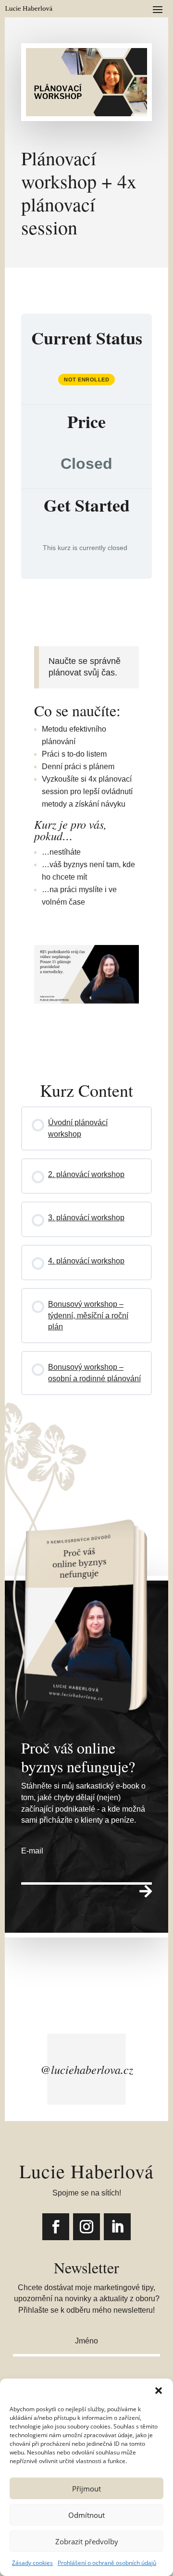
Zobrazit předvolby (87, 2541)
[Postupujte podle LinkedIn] (117, 2227)
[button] (159, 2391)
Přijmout (86, 2489)
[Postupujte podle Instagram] (86, 2227)
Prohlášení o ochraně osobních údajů (107, 2563)
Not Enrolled (86, 380)
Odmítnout (86, 2515)
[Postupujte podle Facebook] (56, 2227)
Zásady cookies (32, 2563)
